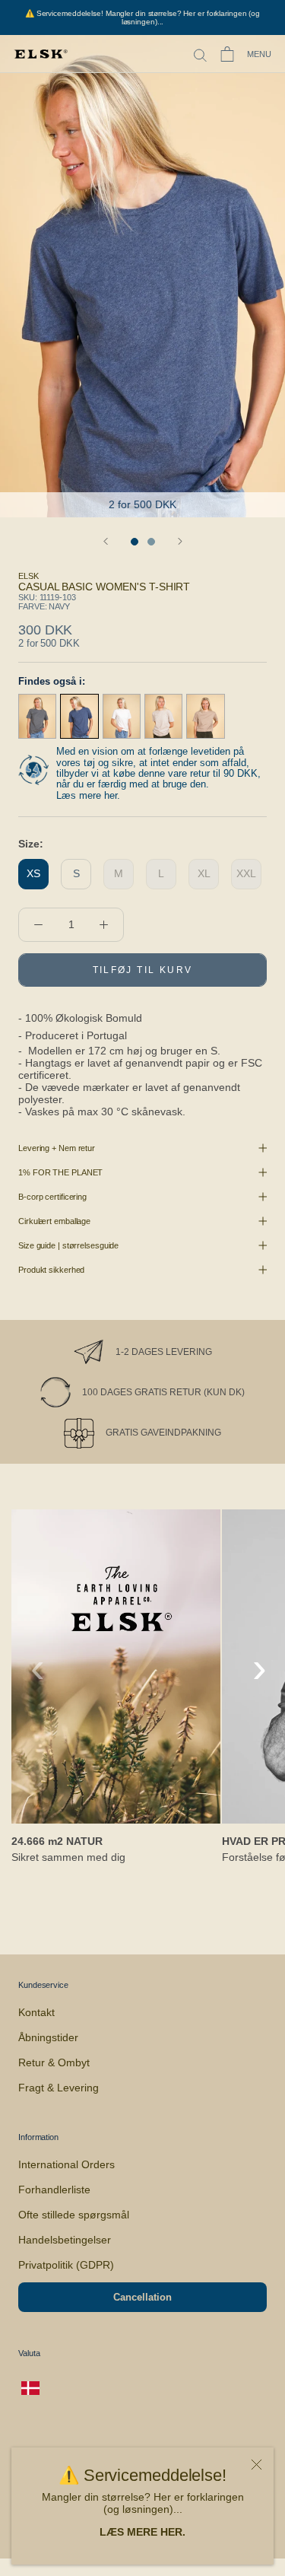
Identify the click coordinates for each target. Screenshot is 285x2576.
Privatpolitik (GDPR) (66, 2265)
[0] (227, 54)
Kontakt (36, 2012)
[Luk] (256, 2465)
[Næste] (180, 541)
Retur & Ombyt (54, 2062)
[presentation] (38, 1668)
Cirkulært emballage (54, 1221)
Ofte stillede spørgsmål (74, 2215)
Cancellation (142, 2297)
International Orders (66, 2164)
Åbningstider (48, 2037)
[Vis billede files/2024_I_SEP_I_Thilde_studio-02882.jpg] (135, 542)
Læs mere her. (88, 795)
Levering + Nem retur (57, 1148)
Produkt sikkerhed (51, 1270)
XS (33, 873)
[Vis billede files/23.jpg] (151, 542)
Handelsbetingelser (65, 2240)
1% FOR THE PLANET (60, 1172)
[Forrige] (106, 541)
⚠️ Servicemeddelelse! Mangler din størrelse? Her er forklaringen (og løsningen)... (142, 17)
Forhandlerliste (54, 2190)
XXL (246, 873)
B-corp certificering (52, 1197)
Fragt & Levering (59, 2088)
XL (204, 873)
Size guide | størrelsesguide (68, 1245)
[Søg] (200, 54)
